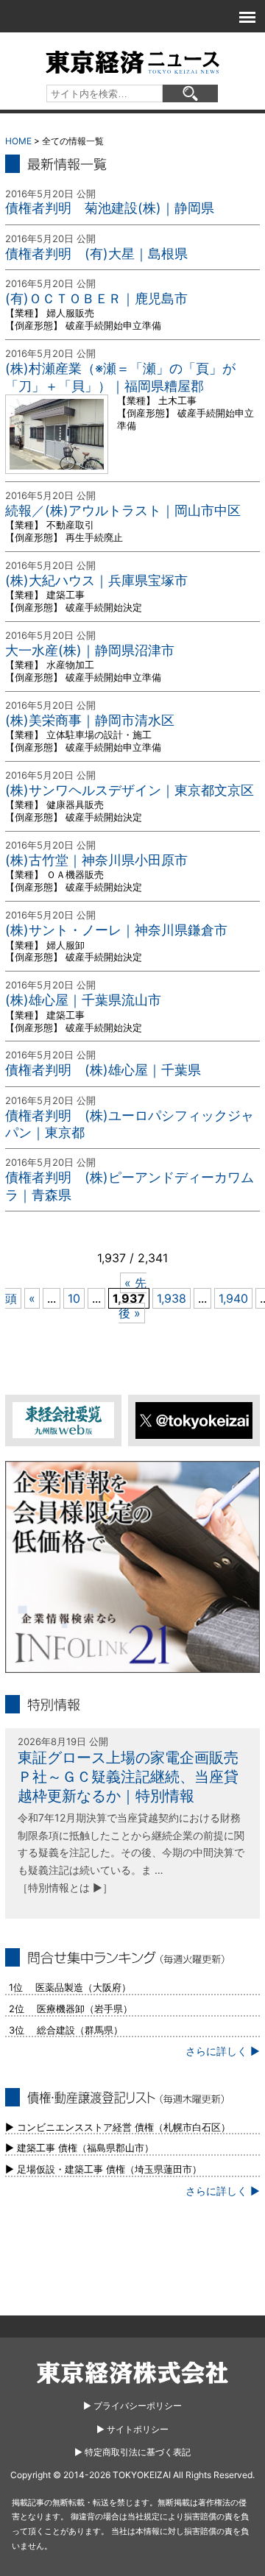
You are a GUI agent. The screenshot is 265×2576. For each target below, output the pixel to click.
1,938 (172, 1298)
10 (74, 1298)
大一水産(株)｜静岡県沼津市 (90, 650)
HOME (18, 141)
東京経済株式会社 (132, 2372)
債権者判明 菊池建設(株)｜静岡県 (110, 208)
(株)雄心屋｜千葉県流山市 (83, 1000)
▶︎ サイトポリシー (132, 2429)
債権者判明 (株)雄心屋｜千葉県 (103, 1070)
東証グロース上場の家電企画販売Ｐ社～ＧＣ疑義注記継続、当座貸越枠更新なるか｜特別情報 (128, 1777)
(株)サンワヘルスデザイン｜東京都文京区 (130, 790)
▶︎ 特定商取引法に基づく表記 (132, 2452)
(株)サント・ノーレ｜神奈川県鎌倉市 (116, 930)
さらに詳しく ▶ (223, 2051)
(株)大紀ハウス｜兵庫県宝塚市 (96, 580)
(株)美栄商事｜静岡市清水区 (90, 720)
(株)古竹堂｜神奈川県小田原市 (96, 860)
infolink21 (132, 1567)
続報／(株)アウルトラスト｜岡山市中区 (123, 510)
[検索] (190, 93)
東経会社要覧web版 (63, 1420)
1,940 (233, 1298)
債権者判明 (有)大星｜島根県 (96, 254)
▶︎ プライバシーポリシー (132, 2406)
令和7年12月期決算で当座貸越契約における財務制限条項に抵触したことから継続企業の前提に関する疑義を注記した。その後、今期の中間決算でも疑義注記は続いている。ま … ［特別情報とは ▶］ (131, 1853)
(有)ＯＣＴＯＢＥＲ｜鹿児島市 (96, 298)
